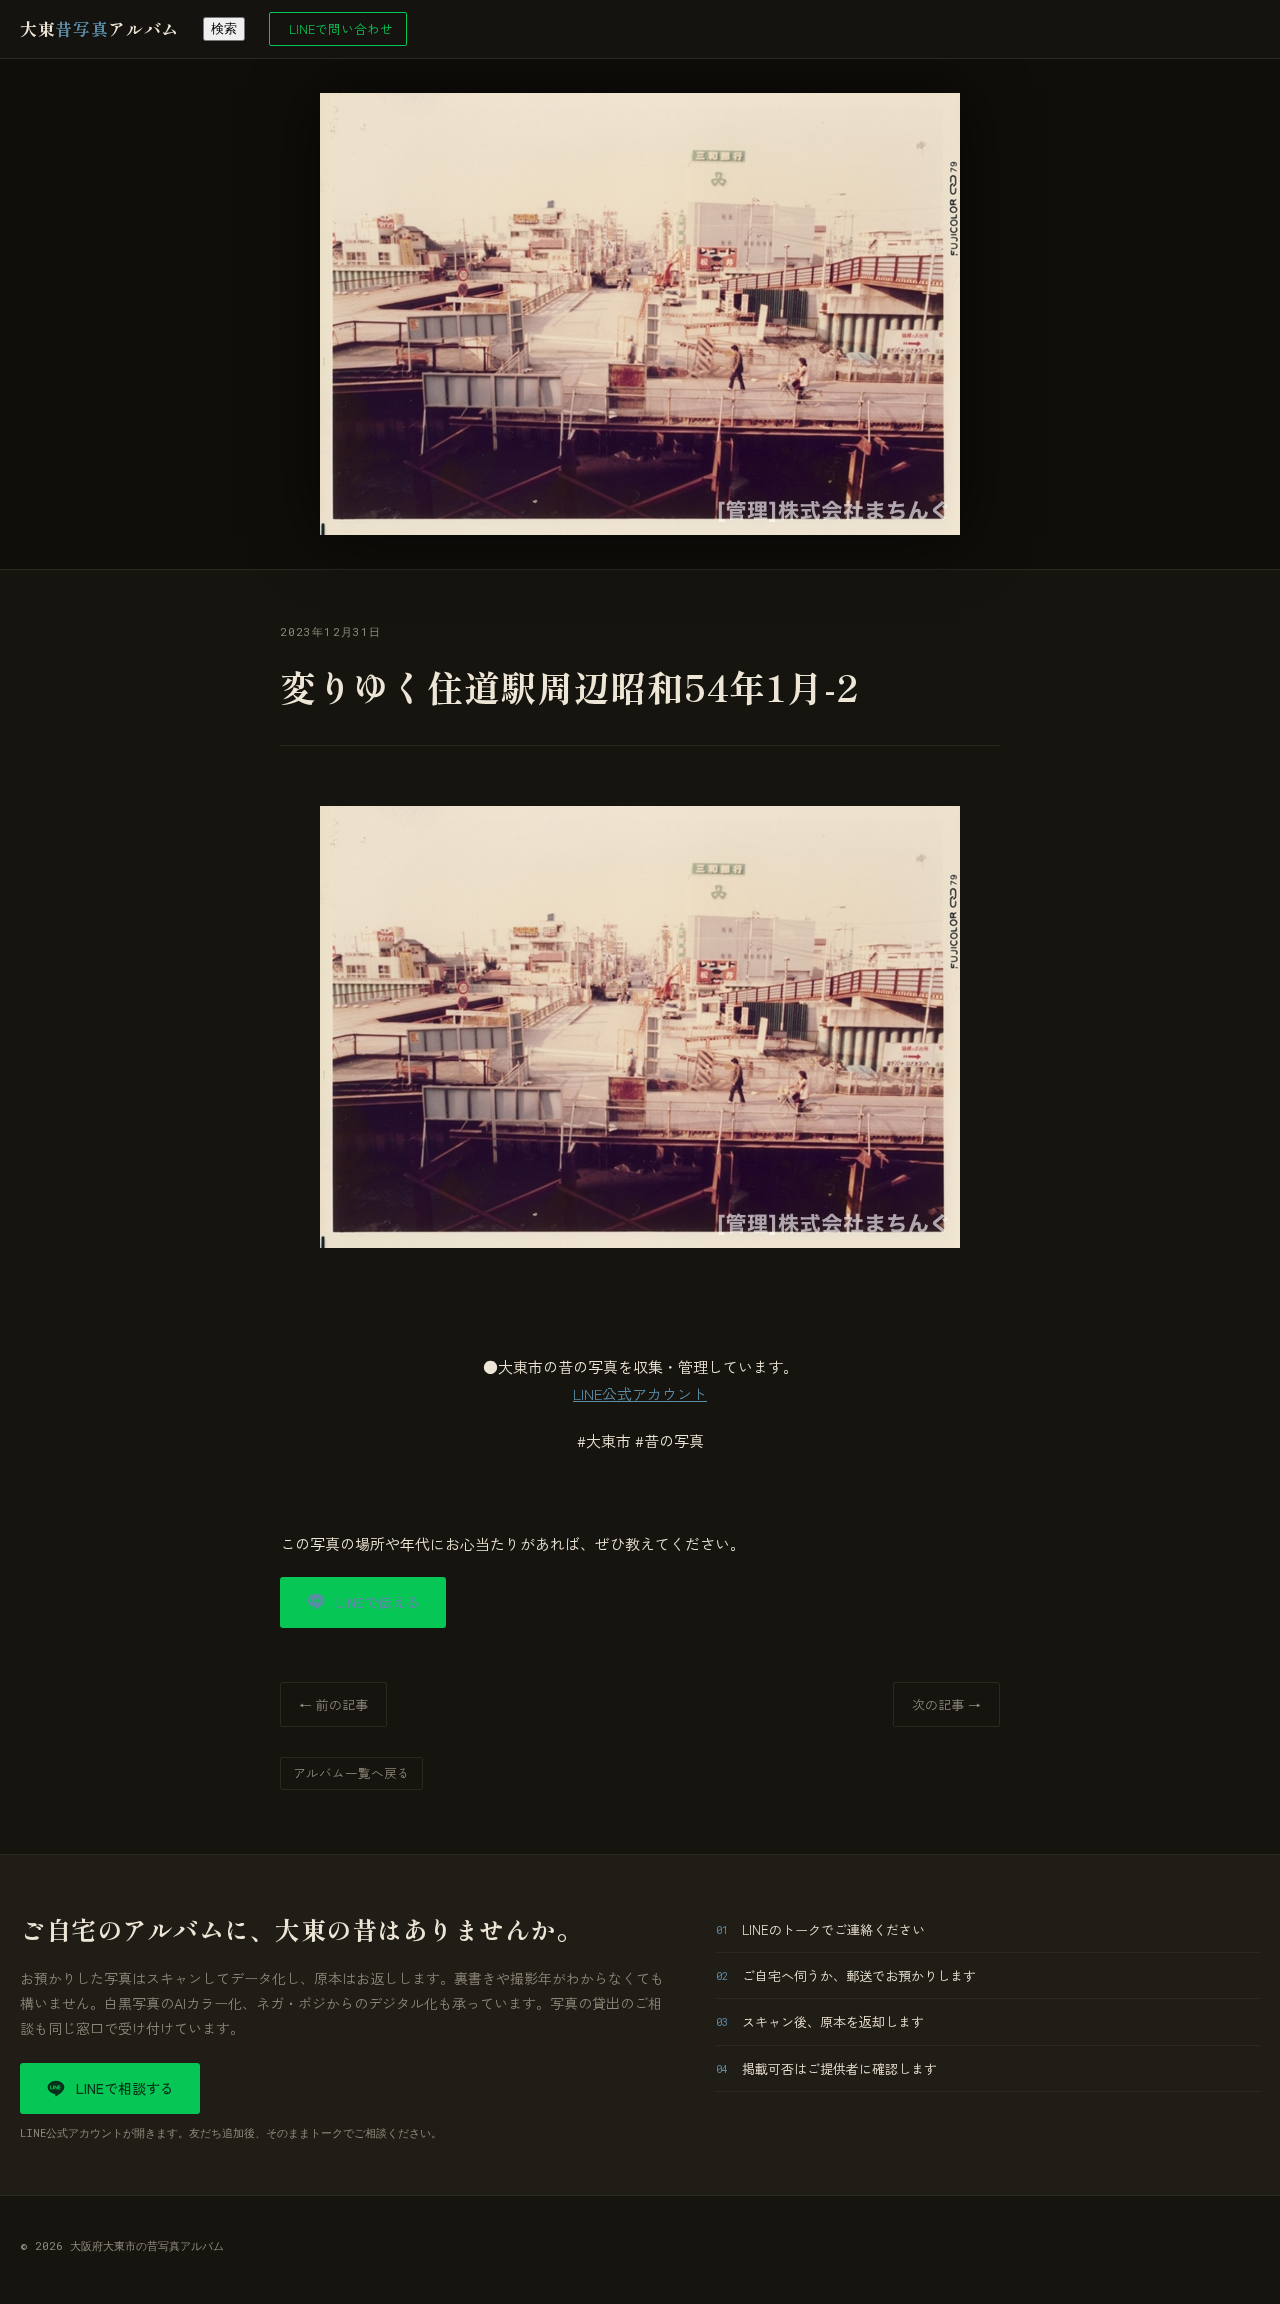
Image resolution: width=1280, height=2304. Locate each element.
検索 (224, 28)
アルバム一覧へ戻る (351, 1772)
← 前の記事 (333, 1704)
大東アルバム (99, 28)
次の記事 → (946, 1704)
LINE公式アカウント (640, 1393)
